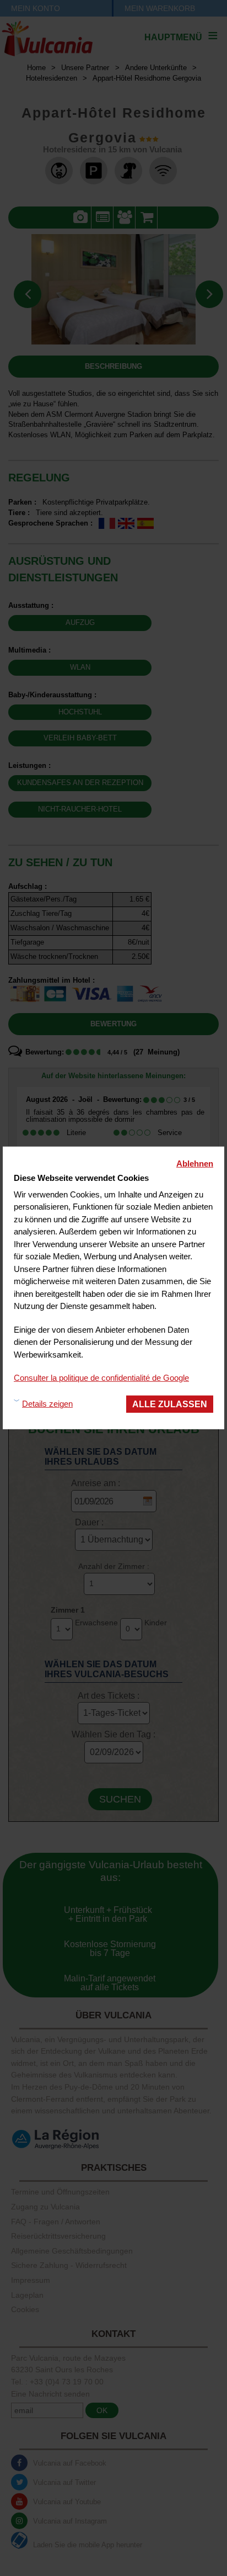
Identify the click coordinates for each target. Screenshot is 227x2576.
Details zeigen (47, 1404)
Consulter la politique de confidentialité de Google (101, 1378)
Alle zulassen (170, 1403)
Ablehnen (195, 1164)
